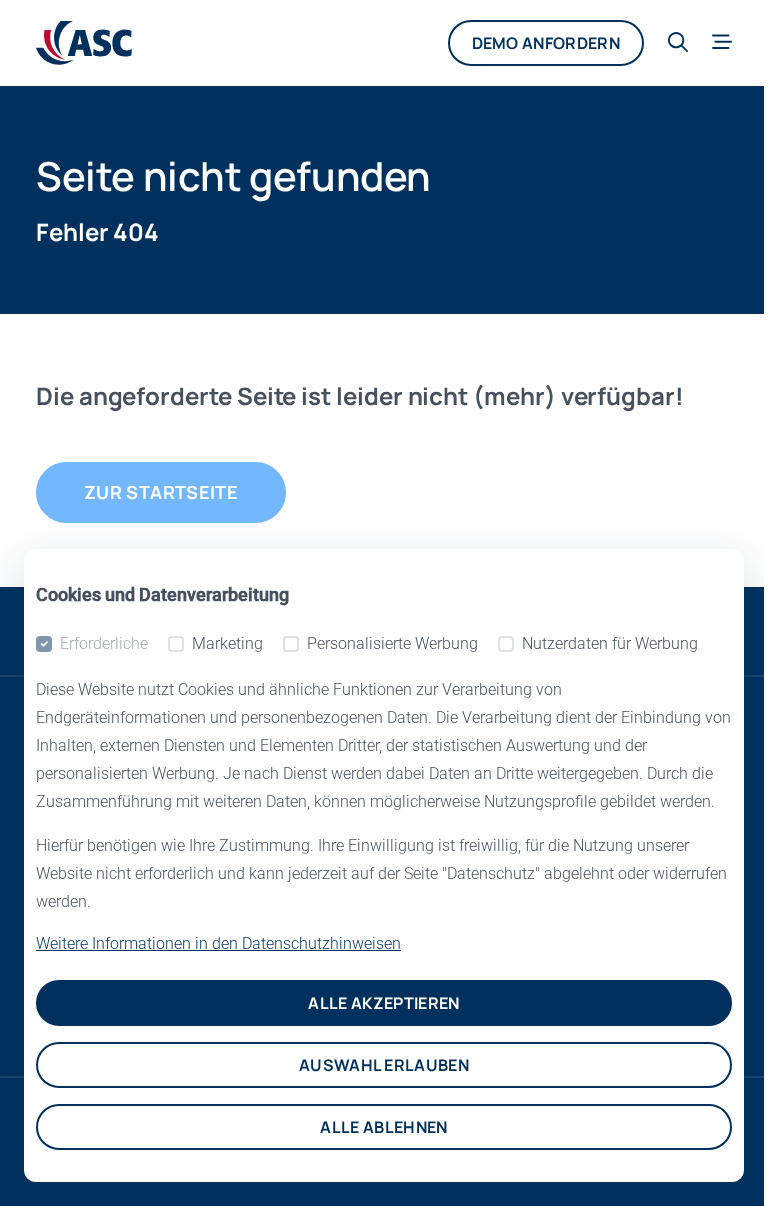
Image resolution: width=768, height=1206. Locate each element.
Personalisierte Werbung (392, 643)
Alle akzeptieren (383, 1003)
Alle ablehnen (383, 1127)
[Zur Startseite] (84, 43)
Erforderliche (104, 643)
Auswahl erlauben (384, 1065)
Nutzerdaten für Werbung (610, 643)
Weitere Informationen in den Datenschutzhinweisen (218, 943)
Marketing (227, 643)
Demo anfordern (546, 43)
